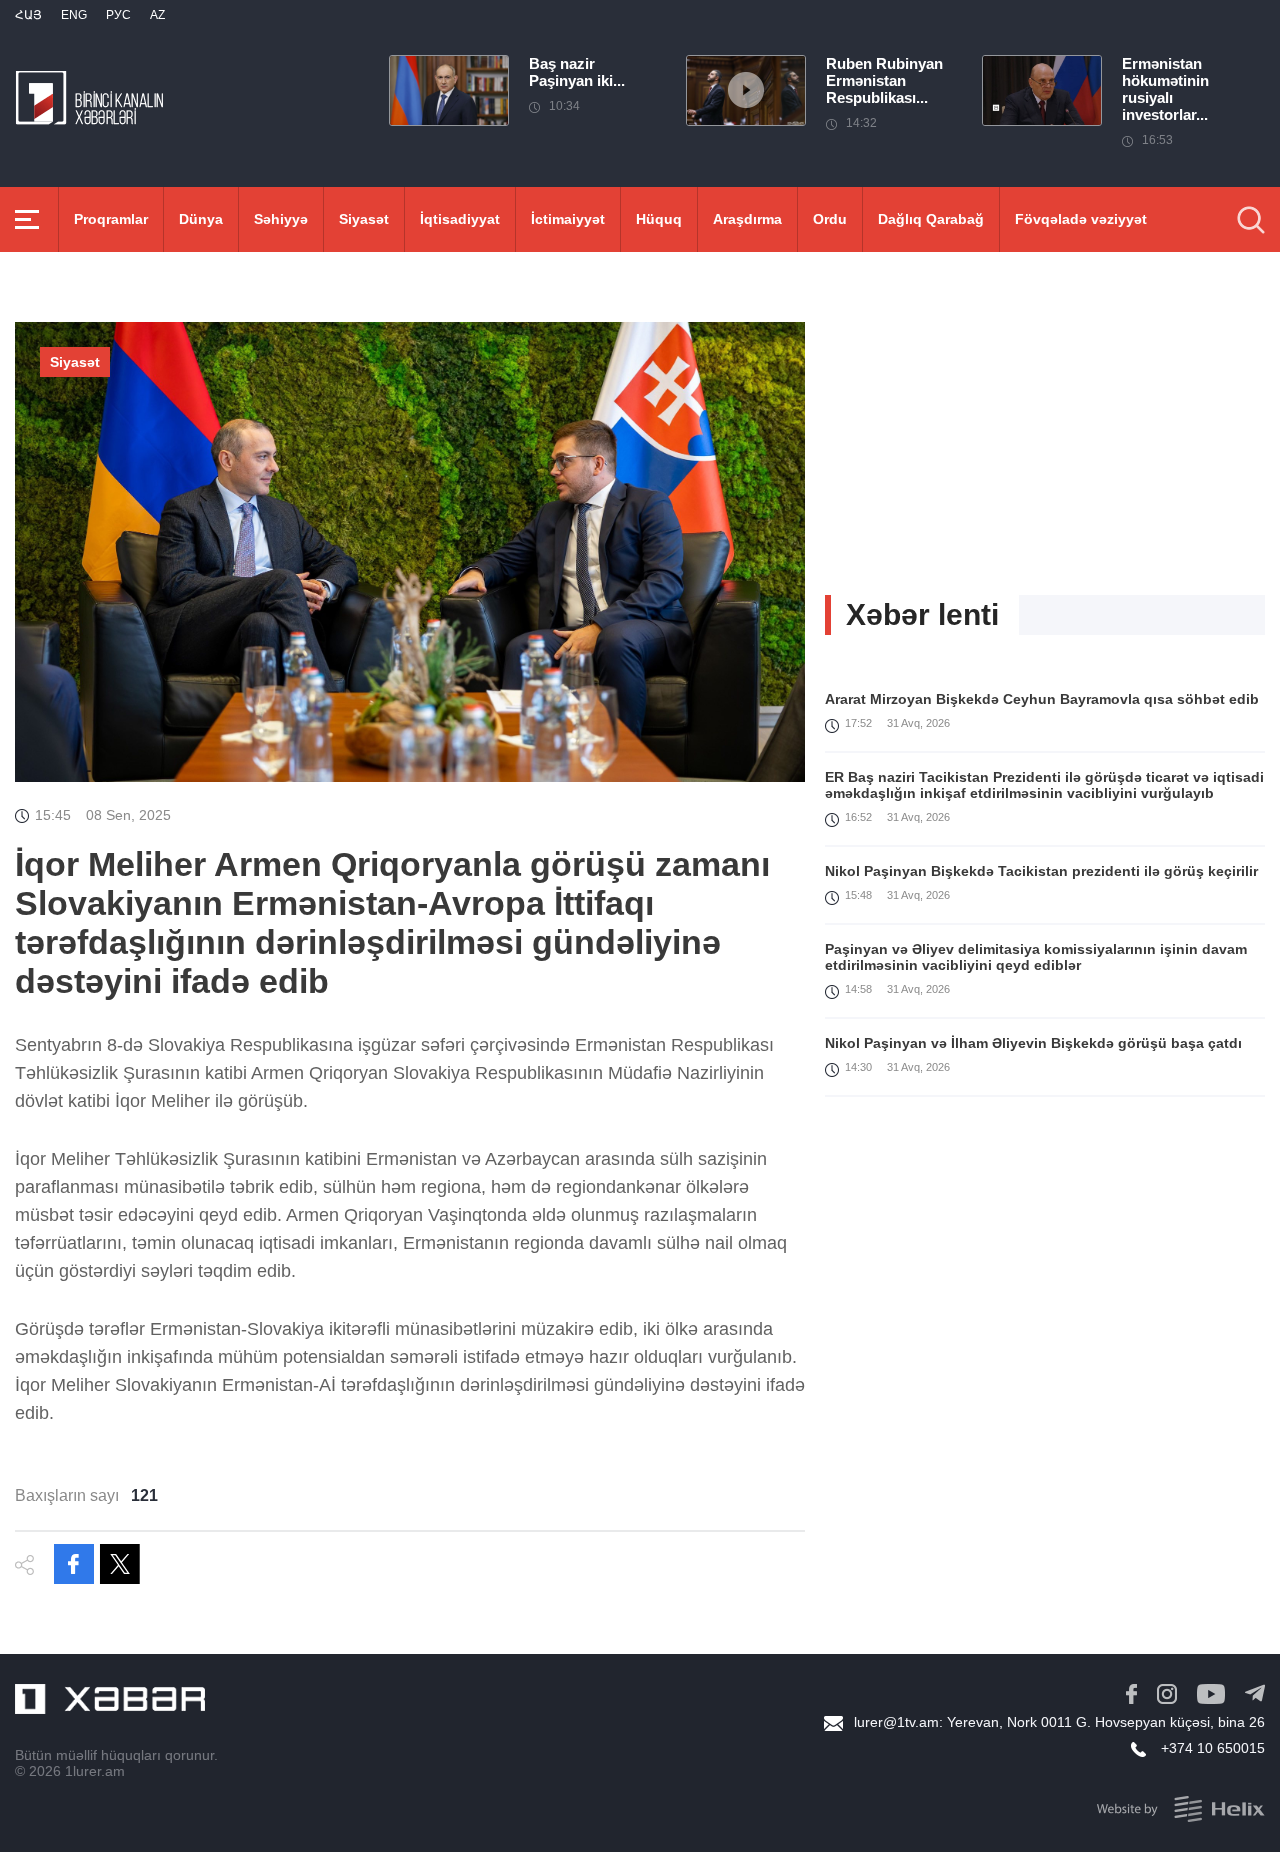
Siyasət (364, 219)
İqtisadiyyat (460, 219)
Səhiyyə (281, 219)
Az (157, 15)
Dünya (201, 219)
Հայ (28, 15)
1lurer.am (95, 1771)
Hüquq (659, 219)
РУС (118, 15)
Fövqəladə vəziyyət (1081, 219)
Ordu (830, 219)
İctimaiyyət (568, 219)
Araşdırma (747, 219)
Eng (74, 15)
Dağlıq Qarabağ (931, 219)
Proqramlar (111, 219)
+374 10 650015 (1213, 1748)
